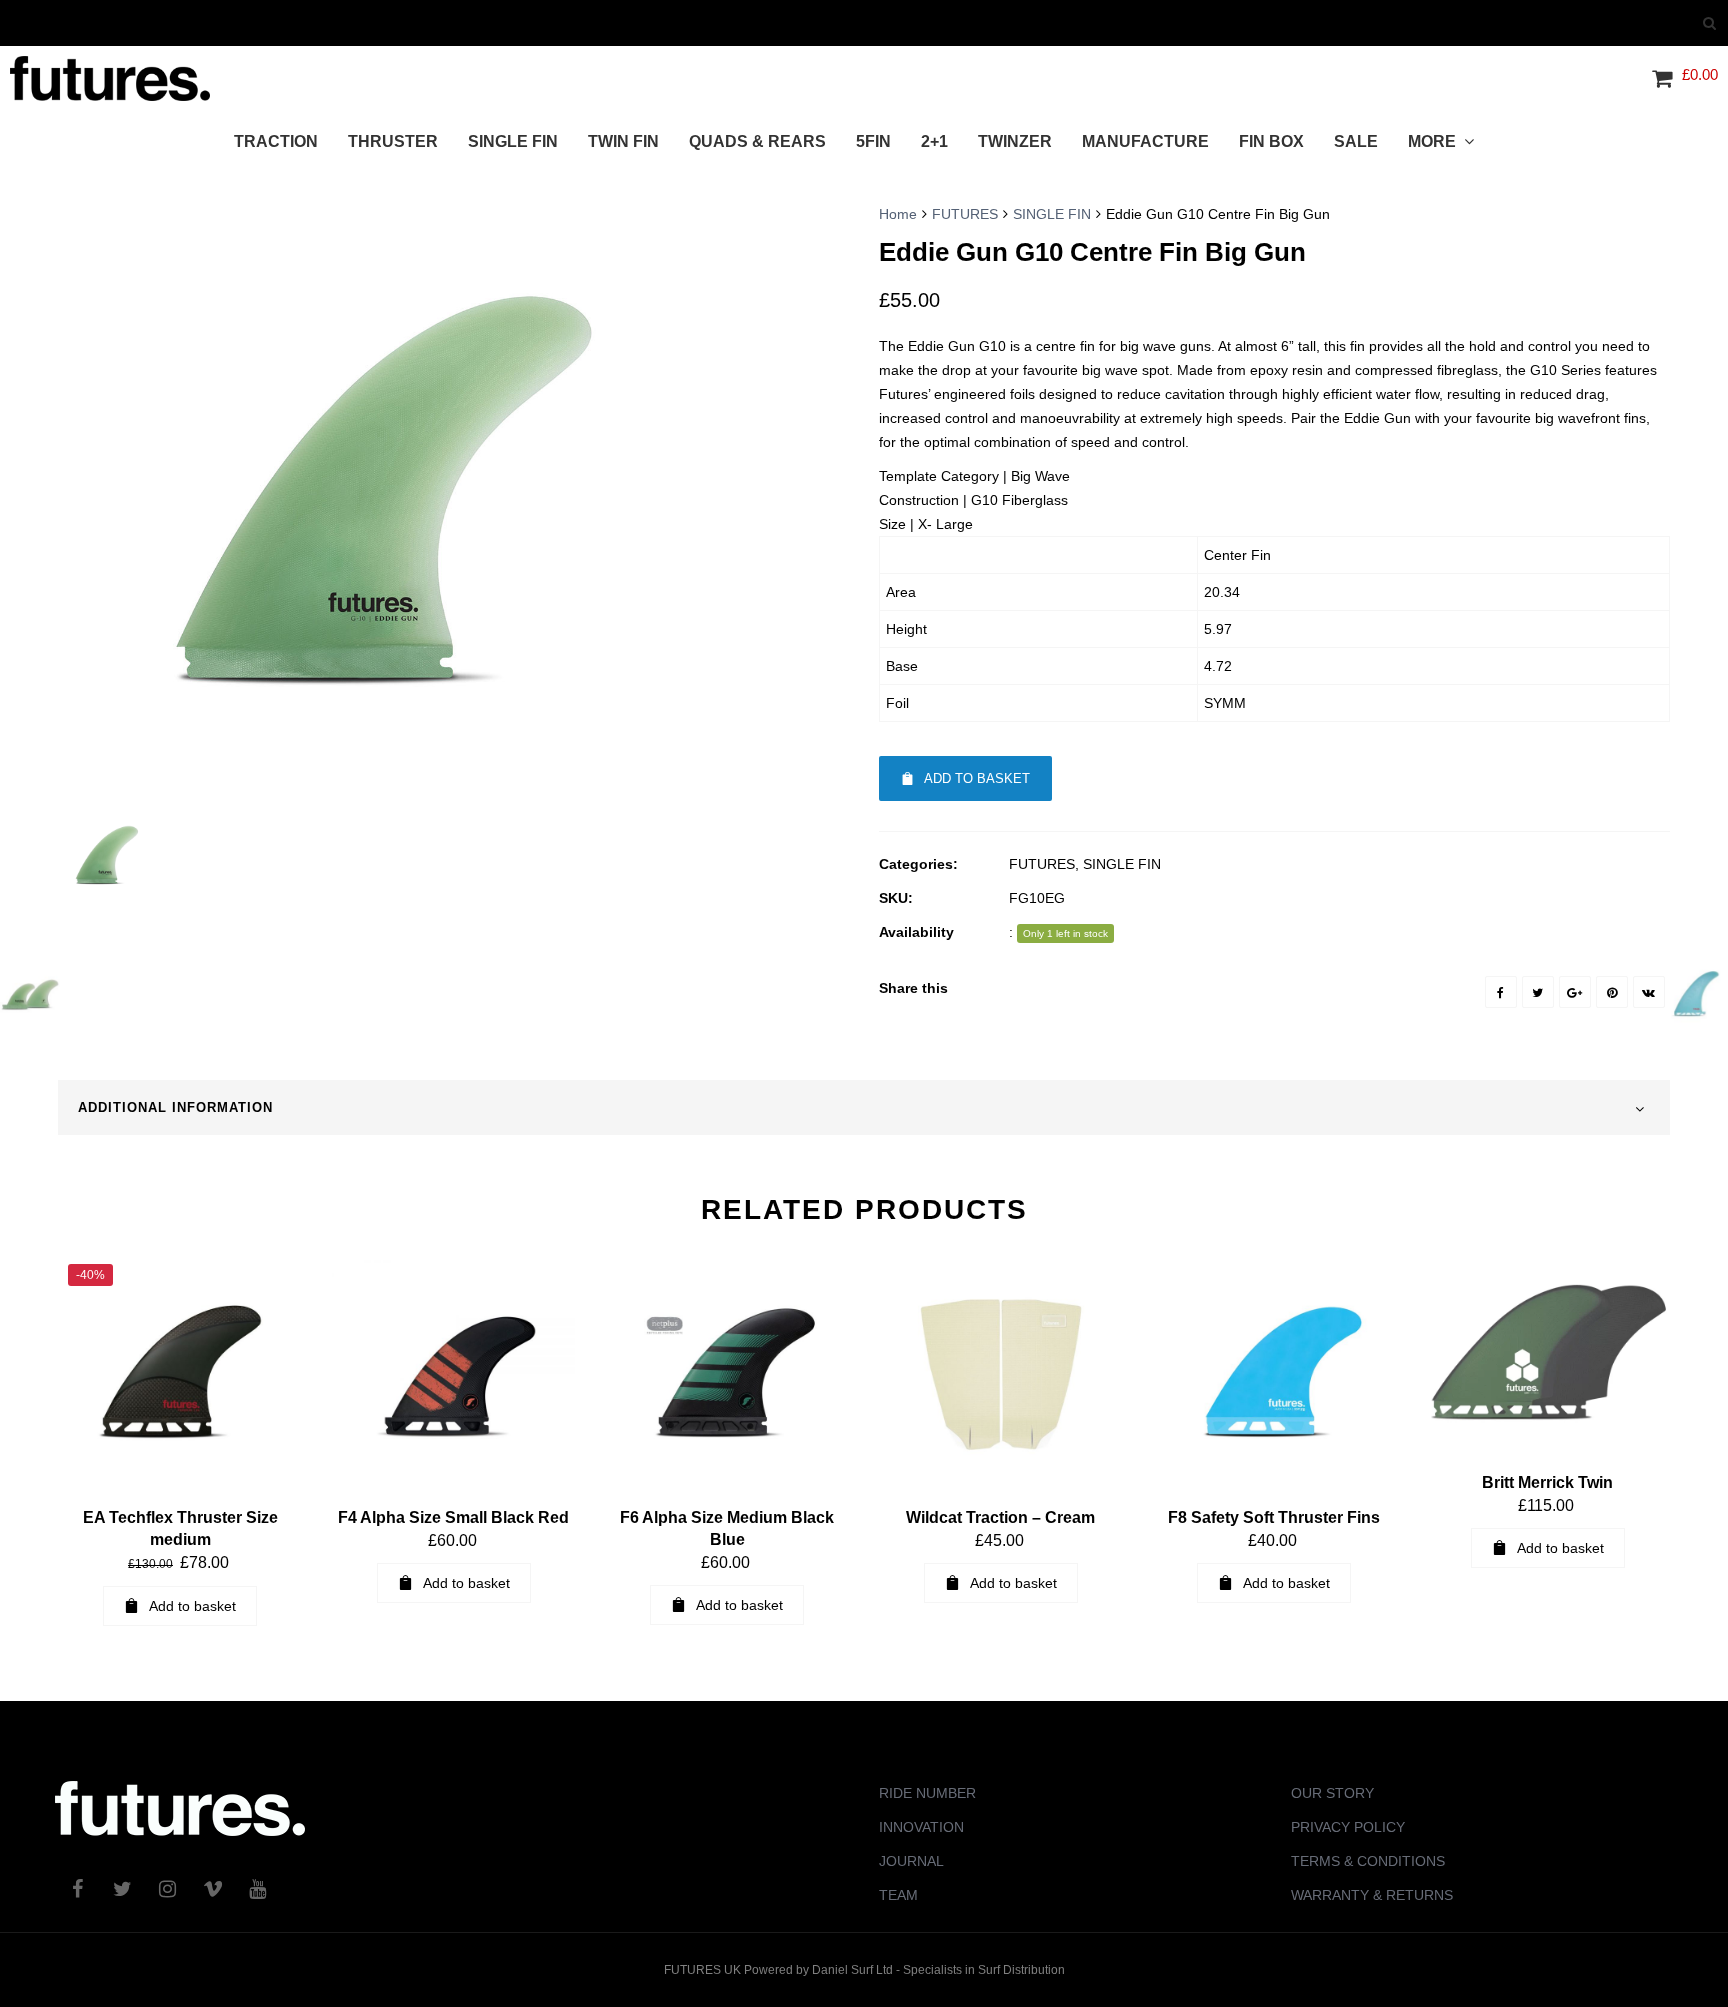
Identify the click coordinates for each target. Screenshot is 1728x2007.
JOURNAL (911, 1861)
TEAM (898, 1895)
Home (898, 214)
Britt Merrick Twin (1547, 1482)
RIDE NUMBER (927, 1793)
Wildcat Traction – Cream (1000, 1517)
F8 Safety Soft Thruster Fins (1274, 1517)
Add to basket (977, 778)
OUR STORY (1332, 1793)
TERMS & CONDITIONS (1368, 1861)
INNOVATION (921, 1827)
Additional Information (175, 1107)
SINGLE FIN (1052, 214)
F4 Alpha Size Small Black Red (453, 1517)
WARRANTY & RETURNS (1372, 1895)
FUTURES (965, 214)
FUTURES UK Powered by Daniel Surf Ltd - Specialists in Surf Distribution (864, 1970)
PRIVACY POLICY (1348, 1827)
